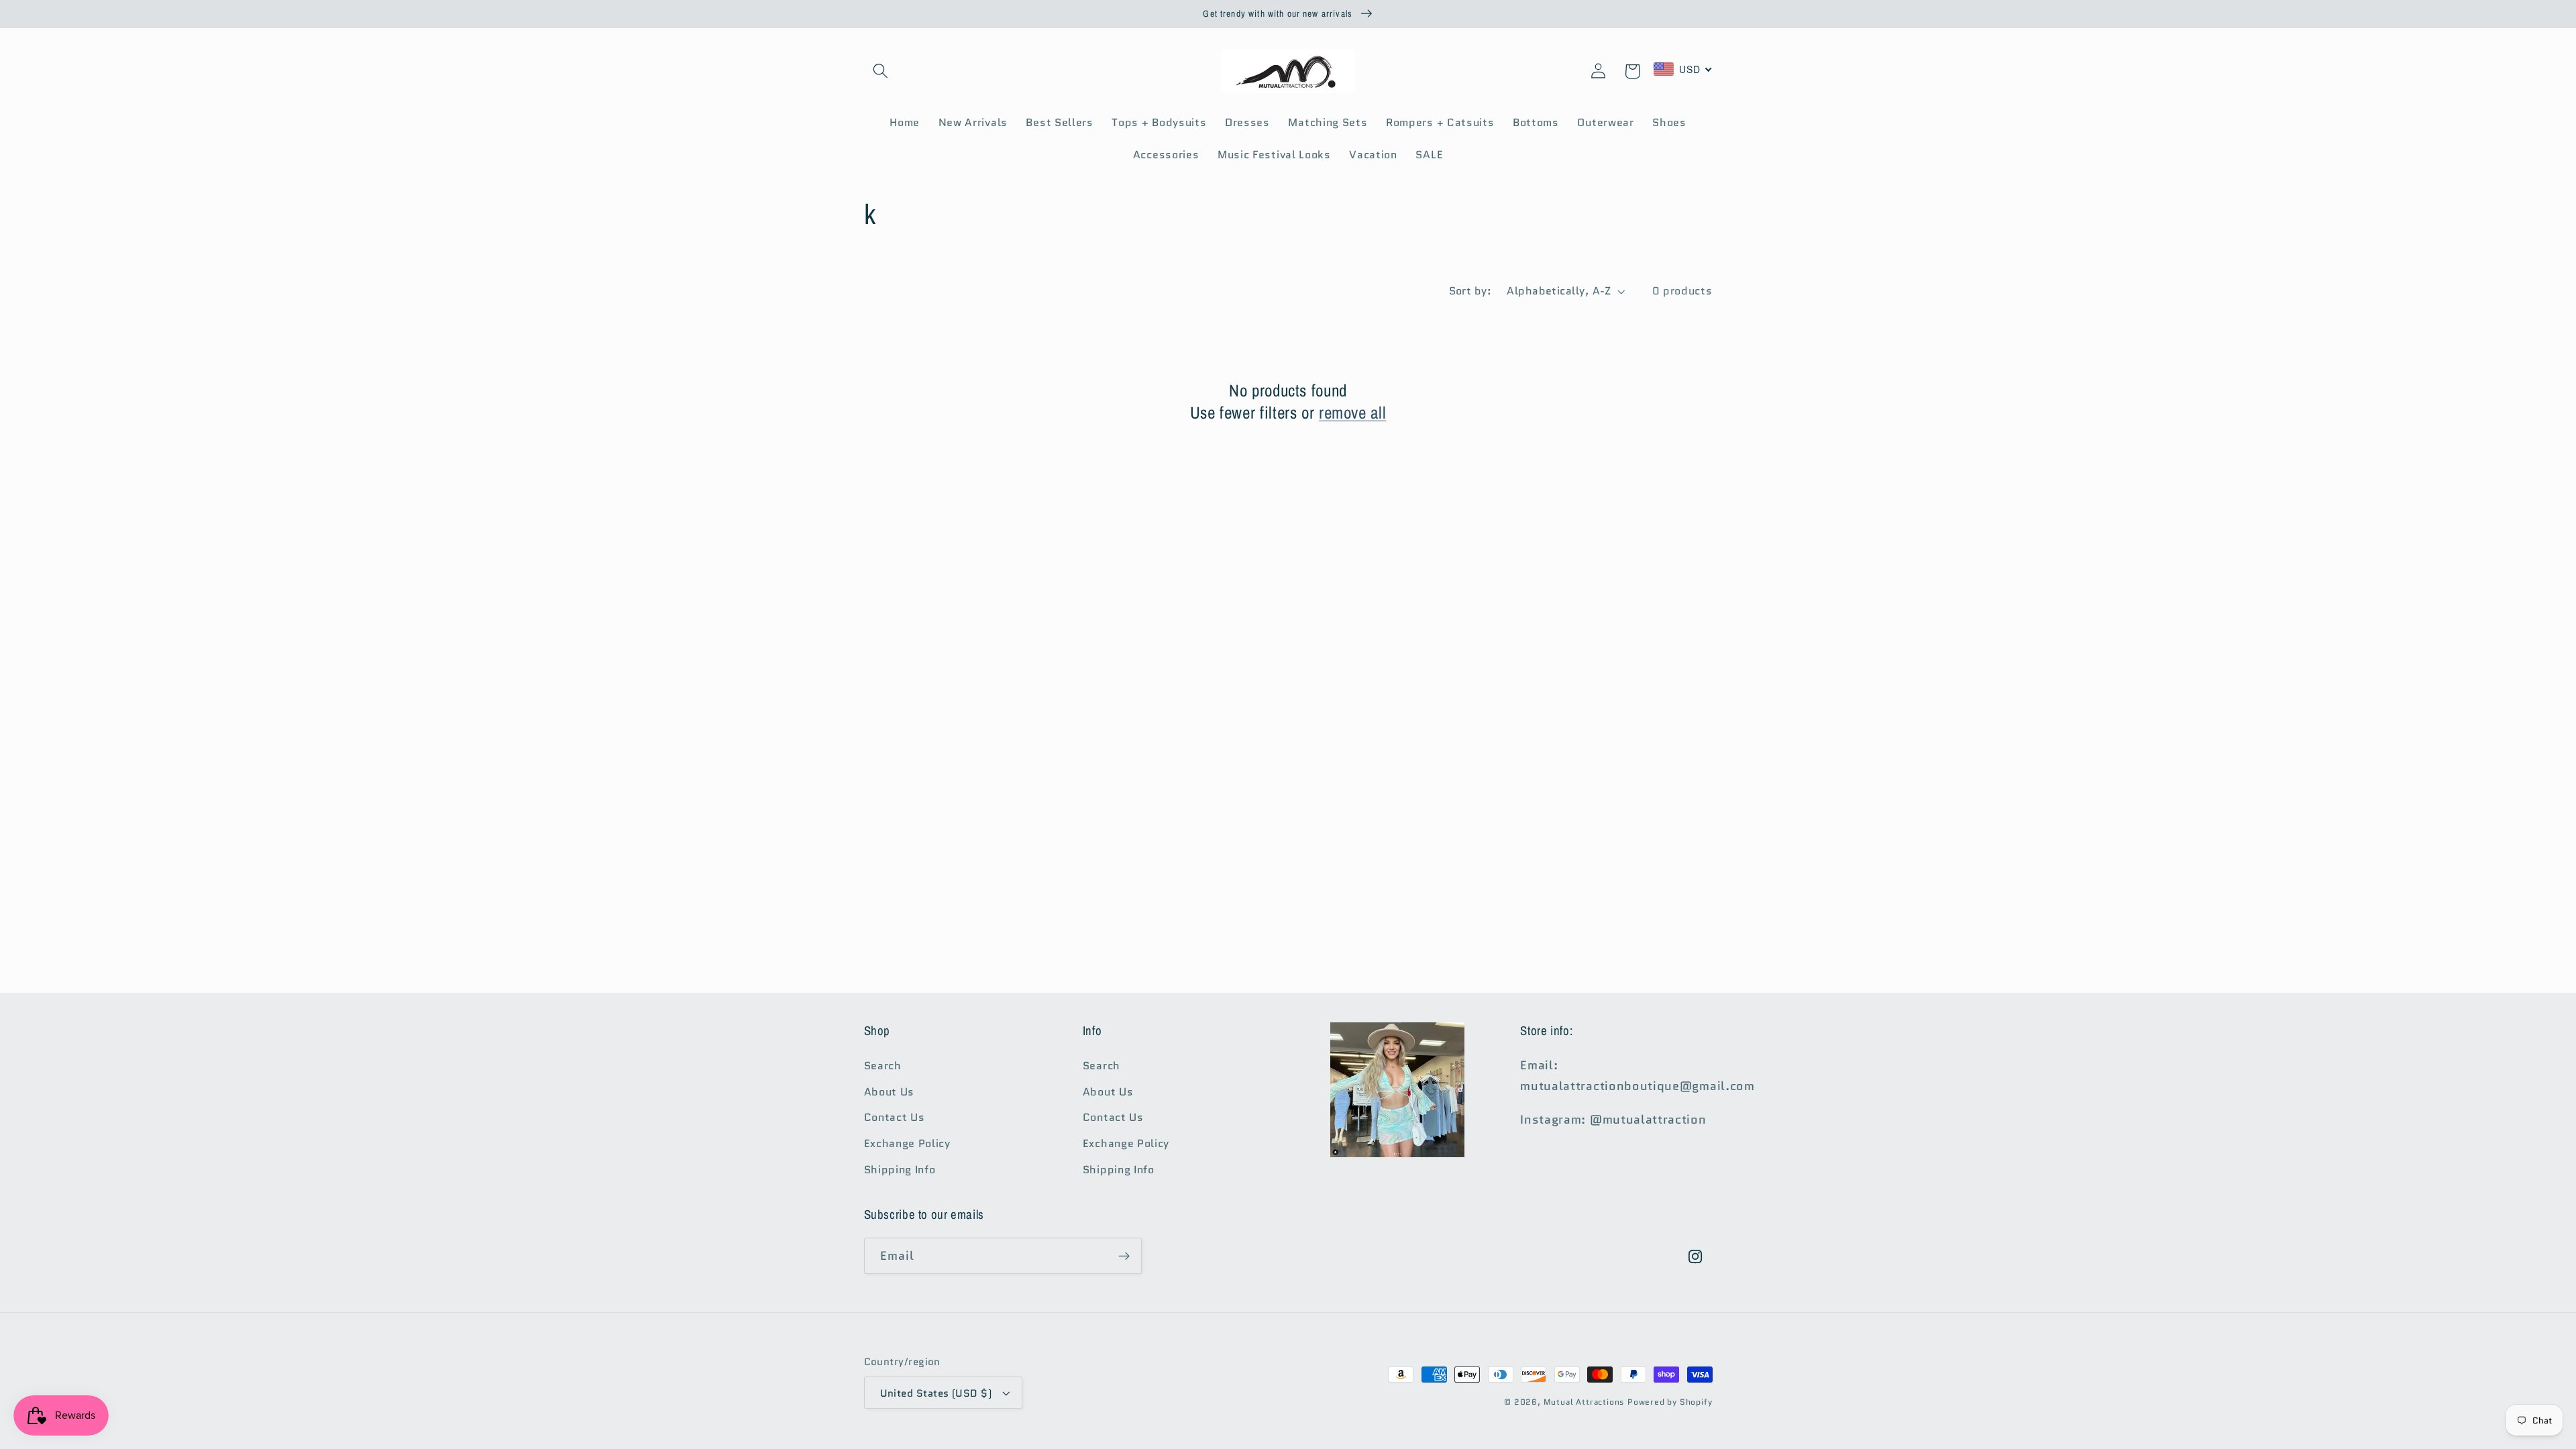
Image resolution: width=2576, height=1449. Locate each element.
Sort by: (1470, 291)
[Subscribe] (1124, 1256)
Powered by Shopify (1670, 1402)
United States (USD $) (936, 1393)
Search (883, 1066)
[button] (881, 71)
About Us (890, 1092)
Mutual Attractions (1584, 1402)
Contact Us (895, 1117)
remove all (1352, 413)
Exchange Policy (907, 1143)
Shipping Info (900, 1170)
